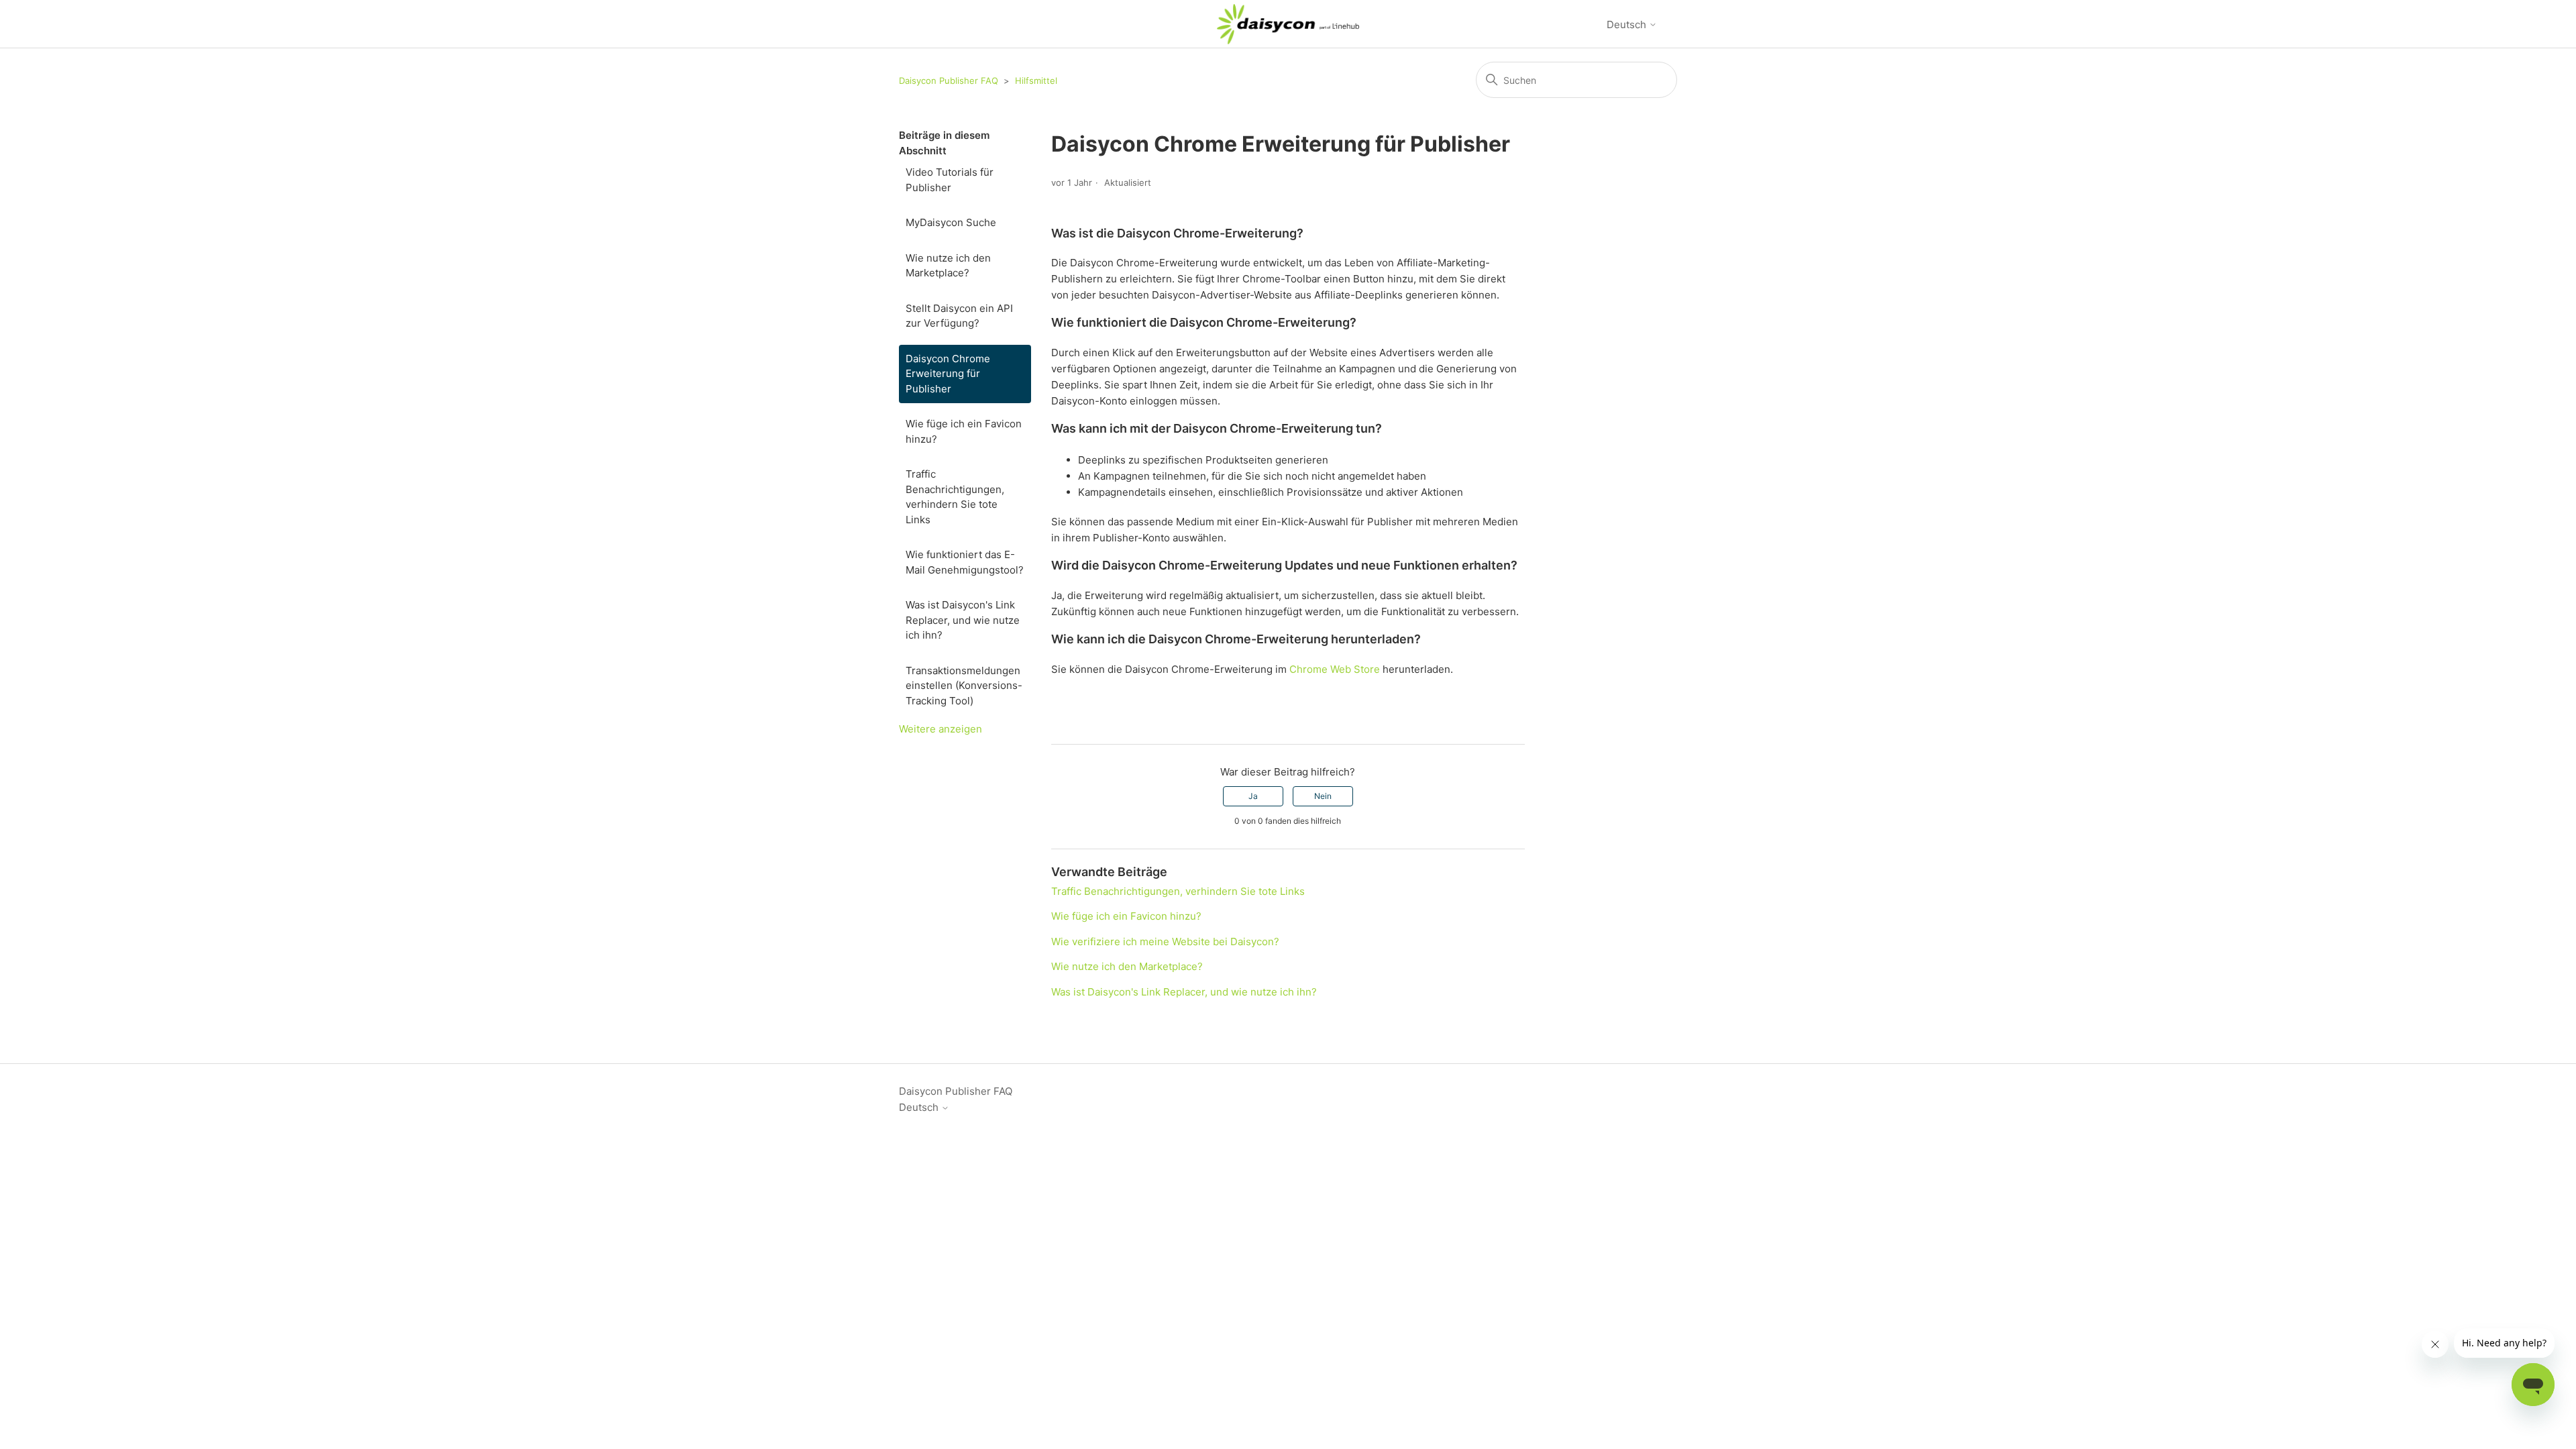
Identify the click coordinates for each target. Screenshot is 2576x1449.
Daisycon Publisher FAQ (949, 80)
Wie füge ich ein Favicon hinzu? (964, 431)
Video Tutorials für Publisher (950, 180)
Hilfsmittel (1036, 80)
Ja (1253, 796)
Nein (1323, 796)
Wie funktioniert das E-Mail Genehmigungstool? (965, 562)
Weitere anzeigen (941, 729)
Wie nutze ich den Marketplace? (948, 266)
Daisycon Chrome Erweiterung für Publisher (948, 374)
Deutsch (1628, 24)
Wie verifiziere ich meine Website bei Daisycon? (1165, 942)
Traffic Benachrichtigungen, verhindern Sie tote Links (955, 497)
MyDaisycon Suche (951, 222)
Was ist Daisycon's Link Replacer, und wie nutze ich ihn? (963, 620)
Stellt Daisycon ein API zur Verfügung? (959, 316)
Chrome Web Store (1335, 669)
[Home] (1288, 24)
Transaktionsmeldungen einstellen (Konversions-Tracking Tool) (964, 686)
